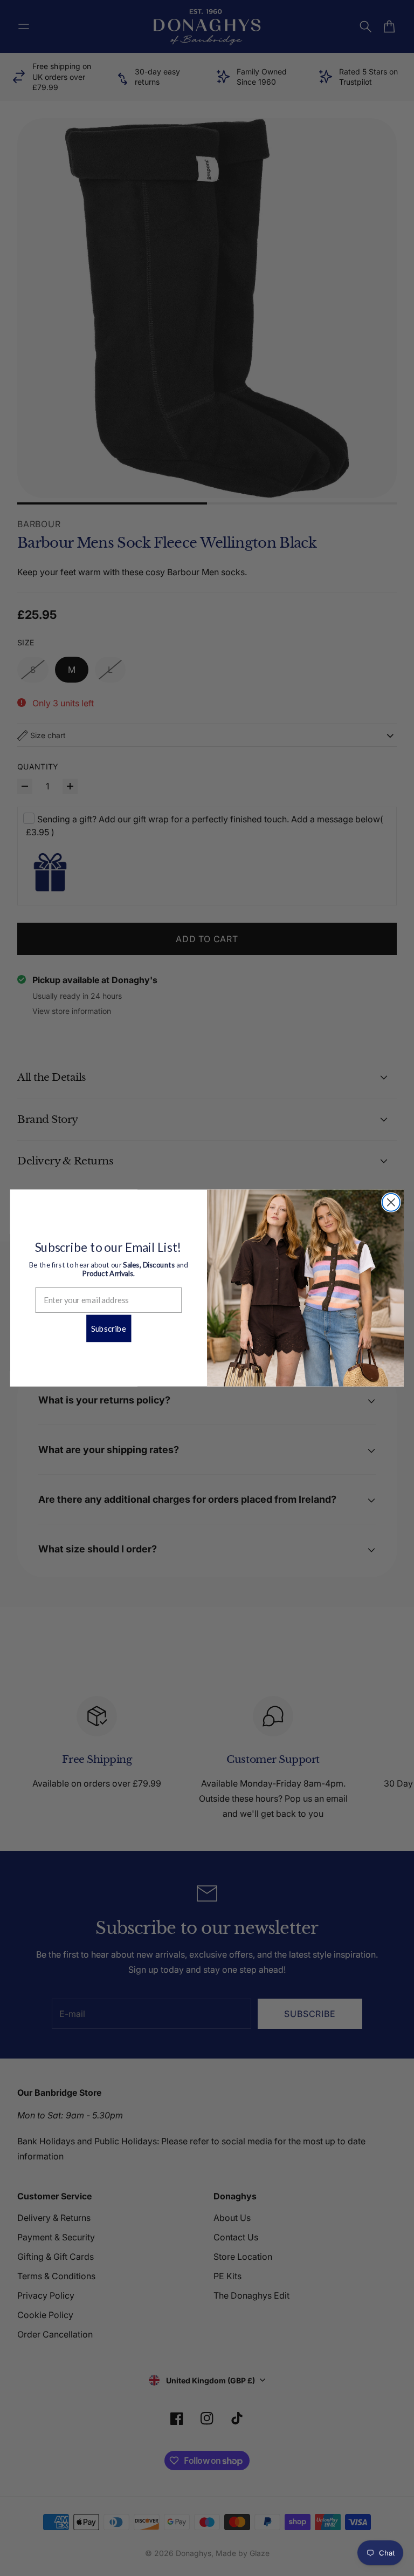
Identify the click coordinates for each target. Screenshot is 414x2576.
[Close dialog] (391, 1202)
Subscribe (109, 1328)
